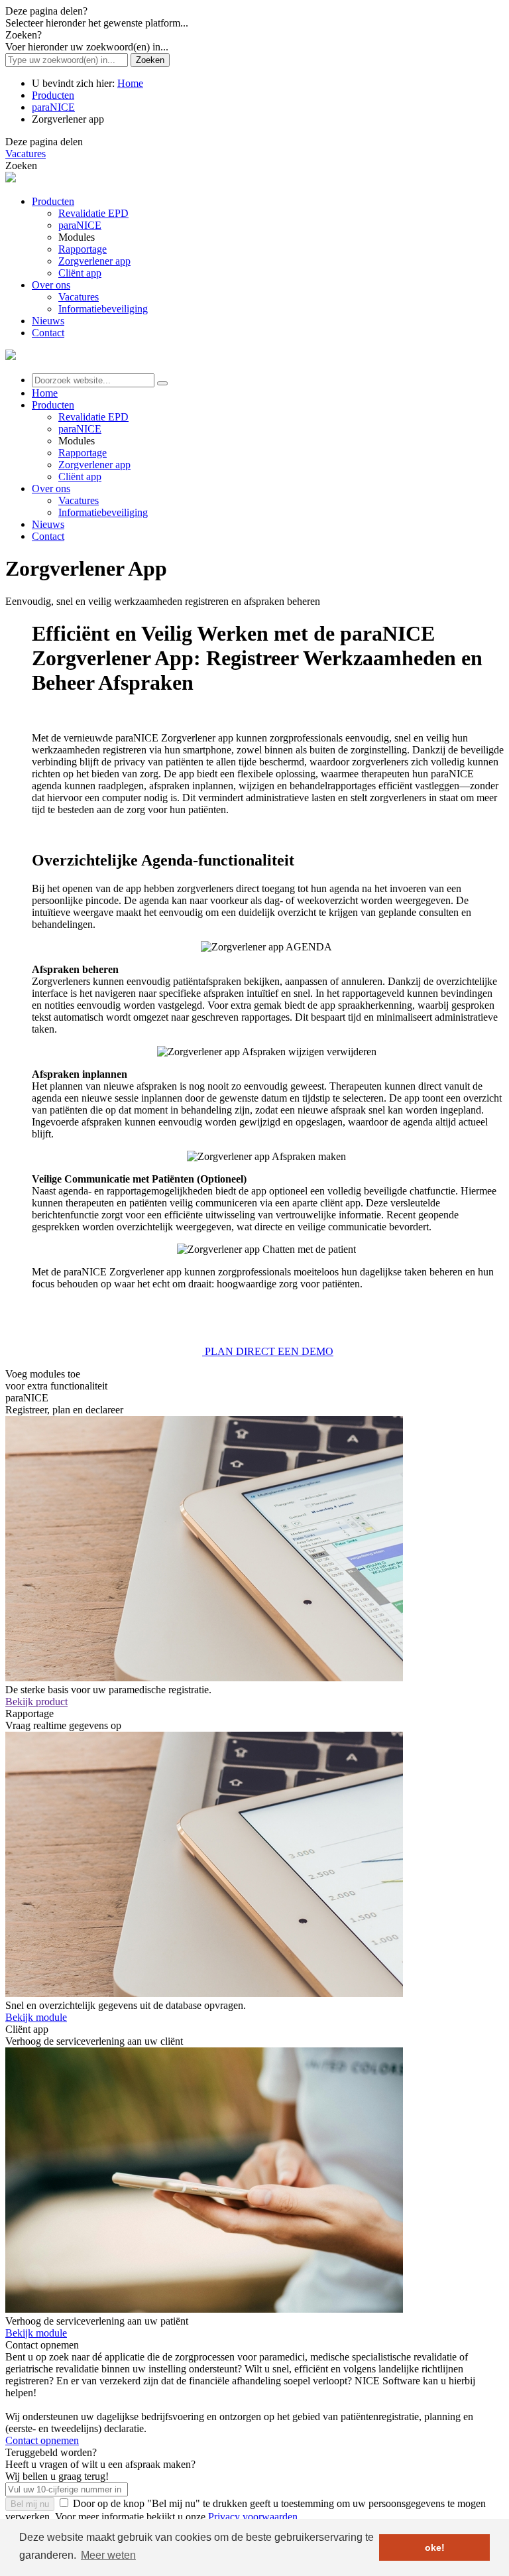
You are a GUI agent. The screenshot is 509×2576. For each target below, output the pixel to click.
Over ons (51, 488)
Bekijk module (36, 2017)
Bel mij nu (30, 2504)
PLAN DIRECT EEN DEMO (268, 1351)
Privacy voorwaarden (253, 2517)
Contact (48, 536)
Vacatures (26, 154)
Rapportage (83, 453)
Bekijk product (36, 1702)
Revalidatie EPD (93, 417)
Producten (53, 95)
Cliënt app (80, 477)
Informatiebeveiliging (103, 512)
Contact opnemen (42, 2440)
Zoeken (150, 60)
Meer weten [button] (108, 2555)
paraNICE (53, 107)
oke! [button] (435, 2547)
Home (130, 83)
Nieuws (48, 524)
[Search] (162, 383)
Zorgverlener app (94, 465)
